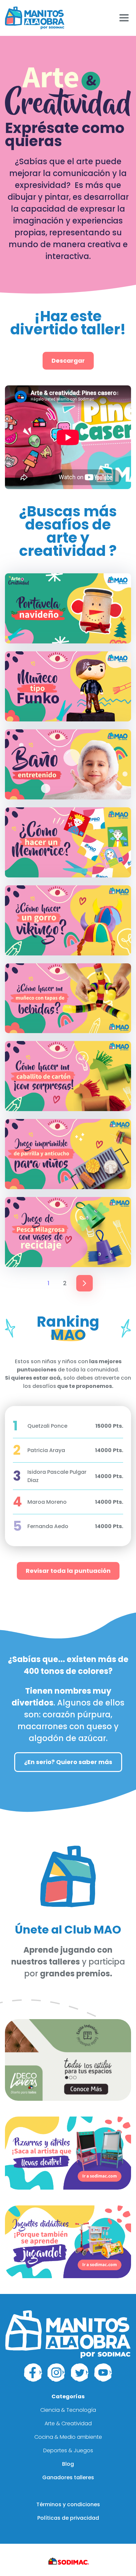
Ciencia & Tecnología (68, 2410)
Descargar (68, 361)
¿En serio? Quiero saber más (68, 1762)
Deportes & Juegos (68, 2450)
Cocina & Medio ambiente (68, 2437)
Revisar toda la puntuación (68, 1571)
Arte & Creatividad (68, 2423)
